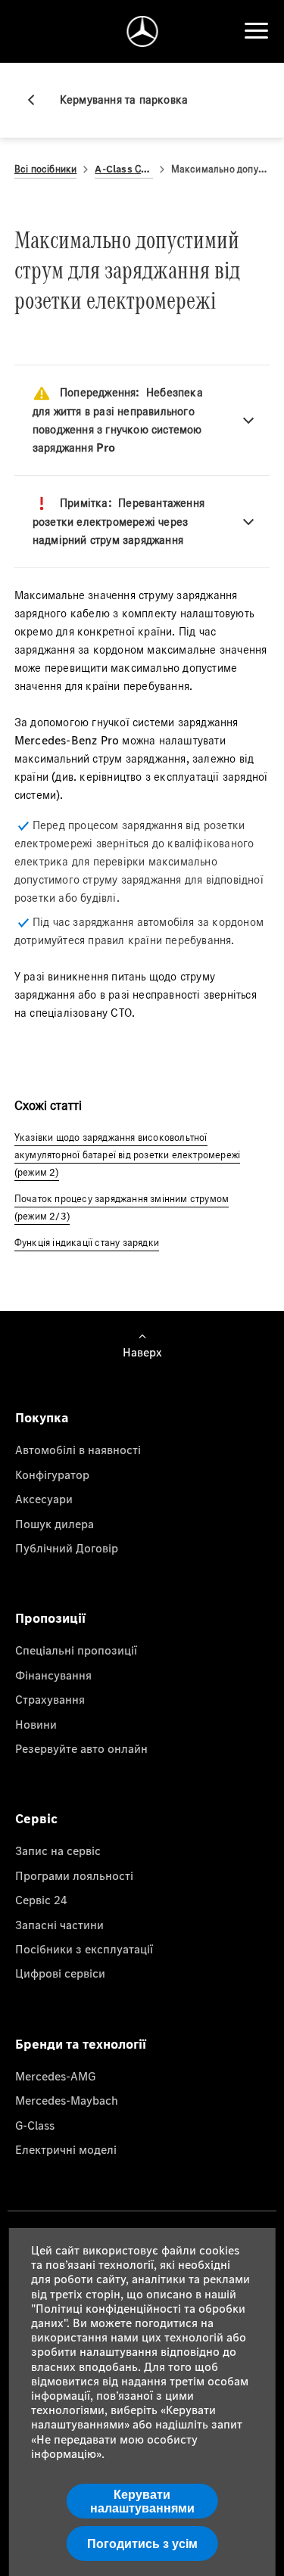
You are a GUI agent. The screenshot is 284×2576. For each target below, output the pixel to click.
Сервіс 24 (41, 1900)
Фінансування (53, 1675)
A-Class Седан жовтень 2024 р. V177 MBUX (123, 169)
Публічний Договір (67, 1548)
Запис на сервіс (58, 1850)
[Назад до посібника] (37, 100)
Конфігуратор (52, 1474)
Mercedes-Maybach (67, 2100)
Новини (36, 1724)
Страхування (50, 1699)
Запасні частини (59, 1925)
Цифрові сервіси (60, 1973)
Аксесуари (44, 1499)
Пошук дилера (55, 1524)
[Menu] (256, 31)
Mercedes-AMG (55, 2076)
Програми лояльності (74, 1875)
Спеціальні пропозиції (76, 1650)
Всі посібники (46, 169)
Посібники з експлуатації (84, 1949)
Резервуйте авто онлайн (81, 1748)
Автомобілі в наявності (78, 1450)
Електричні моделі (66, 2149)
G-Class (35, 2125)
